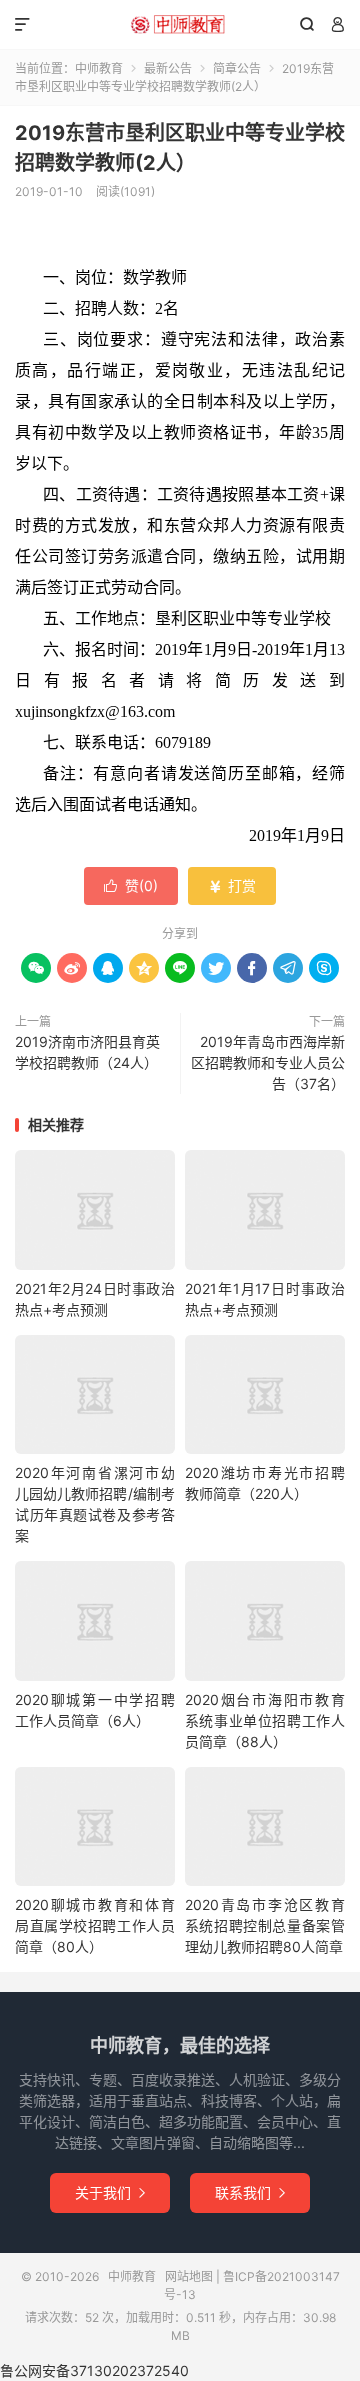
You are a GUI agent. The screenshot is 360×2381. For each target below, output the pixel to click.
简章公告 (237, 68)
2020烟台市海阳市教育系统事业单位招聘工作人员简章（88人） (265, 1720)
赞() (131, 885)
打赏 (232, 885)
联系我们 (250, 2192)
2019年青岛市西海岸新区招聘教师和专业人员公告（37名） (268, 1062)
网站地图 (189, 2276)
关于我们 (110, 2192)
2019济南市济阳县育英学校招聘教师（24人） (87, 1052)
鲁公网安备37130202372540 (94, 2370)
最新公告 (168, 68)
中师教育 (180, 25)
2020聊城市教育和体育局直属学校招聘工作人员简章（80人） (95, 1925)
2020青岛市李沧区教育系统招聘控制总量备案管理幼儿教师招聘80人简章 (265, 1925)
